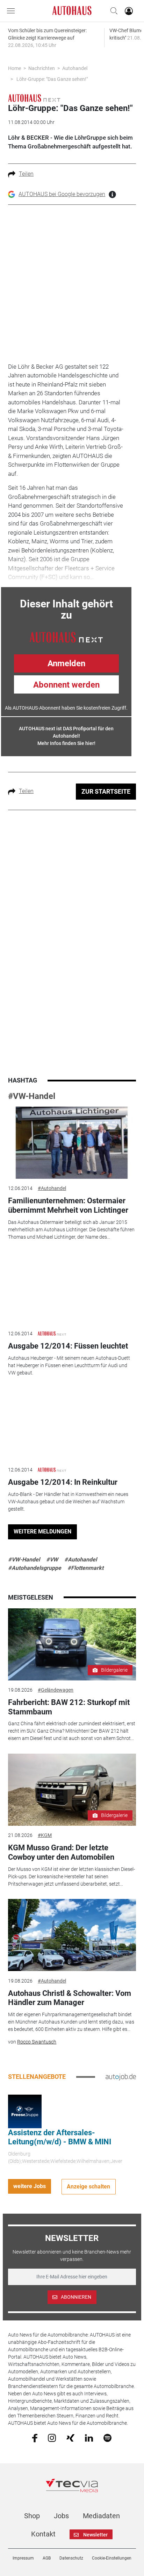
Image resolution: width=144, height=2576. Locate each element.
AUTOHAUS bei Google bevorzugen (62, 194)
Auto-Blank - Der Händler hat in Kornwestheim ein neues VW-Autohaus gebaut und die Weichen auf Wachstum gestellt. (68, 1502)
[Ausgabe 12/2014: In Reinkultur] (72, 1424)
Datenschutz (71, 2558)
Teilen (26, 174)
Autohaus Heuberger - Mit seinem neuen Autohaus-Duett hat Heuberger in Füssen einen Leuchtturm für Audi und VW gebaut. (69, 1365)
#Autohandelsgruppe (35, 1568)
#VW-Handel (32, 1096)
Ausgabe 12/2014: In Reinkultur (63, 1482)
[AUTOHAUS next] (34, 98)
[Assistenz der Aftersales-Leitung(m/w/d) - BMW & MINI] (25, 2111)
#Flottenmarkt (85, 1568)
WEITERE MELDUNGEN (42, 1531)
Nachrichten (42, 68)
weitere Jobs (30, 2186)
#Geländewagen (56, 1690)
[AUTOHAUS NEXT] (66, 637)
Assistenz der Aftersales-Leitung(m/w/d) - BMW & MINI (60, 2137)
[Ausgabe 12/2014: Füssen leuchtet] (72, 1288)
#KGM (45, 1835)
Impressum (23, 2558)
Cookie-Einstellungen (112, 2558)
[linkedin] (89, 2437)
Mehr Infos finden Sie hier (66, 743)
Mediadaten (101, 2516)
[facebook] (35, 2437)
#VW (52, 1559)
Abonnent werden (66, 685)
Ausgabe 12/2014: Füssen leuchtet (68, 1346)
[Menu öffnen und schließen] (13, 11)
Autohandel (75, 68)
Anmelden (66, 663)
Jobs (61, 2516)
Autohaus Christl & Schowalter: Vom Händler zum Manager (70, 1998)
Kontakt (43, 2534)
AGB (47, 2558)
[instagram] (52, 2437)
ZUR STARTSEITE (106, 791)
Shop (32, 2516)
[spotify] (107, 2437)
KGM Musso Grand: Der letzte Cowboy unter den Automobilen (61, 1852)
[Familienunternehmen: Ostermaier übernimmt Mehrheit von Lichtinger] (72, 1143)
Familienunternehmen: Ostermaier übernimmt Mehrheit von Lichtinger (68, 1205)
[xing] (70, 2437)
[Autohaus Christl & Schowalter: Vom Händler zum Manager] (72, 1935)
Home (15, 68)
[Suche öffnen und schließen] (112, 11)
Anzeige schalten (88, 2187)
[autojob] (121, 2077)
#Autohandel (52, 1188)
